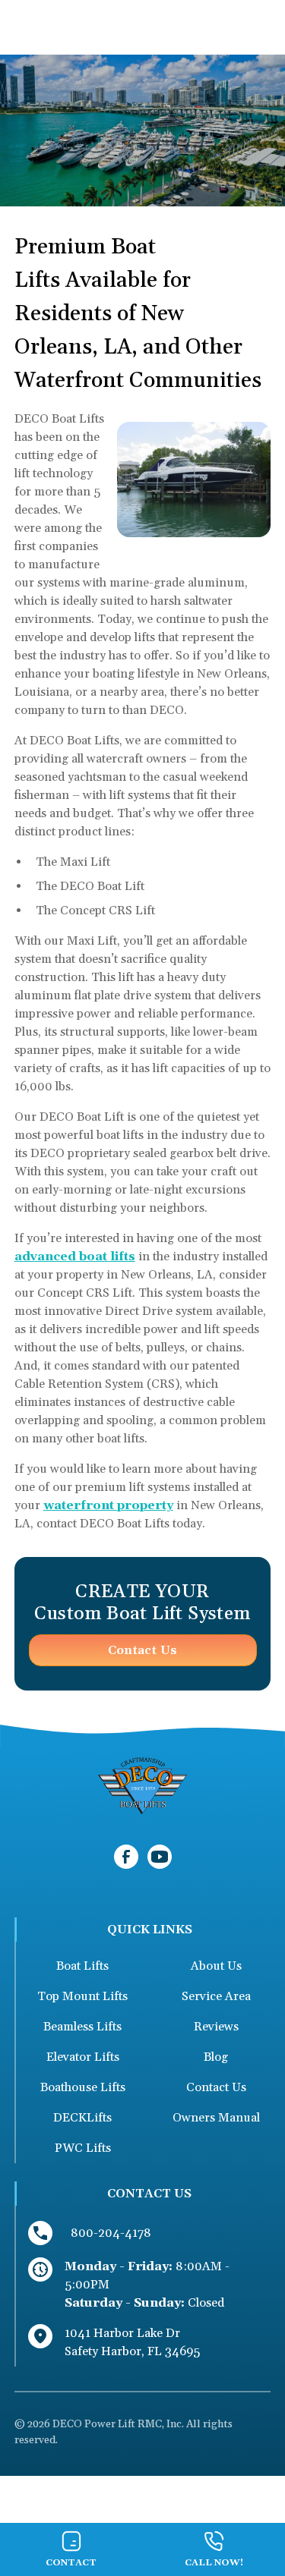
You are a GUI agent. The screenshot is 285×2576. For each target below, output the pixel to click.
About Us (216, 1966)
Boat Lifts (82, 1966)
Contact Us (143, 1650)
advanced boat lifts (75, 1257)
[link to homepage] (143, 1787)
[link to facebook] (126, 1857)
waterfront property (108, 1505)
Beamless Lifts (82, 2027)
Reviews (216, 2027)
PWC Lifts (83, 2148)
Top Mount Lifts (82, 1996)
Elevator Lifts (83, 2057)
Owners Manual (216, 2118)
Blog (216, 2057)
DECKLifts (82, 2118)
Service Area (216, 1996)
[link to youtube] (160, 1857)
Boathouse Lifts (83, 2087)
